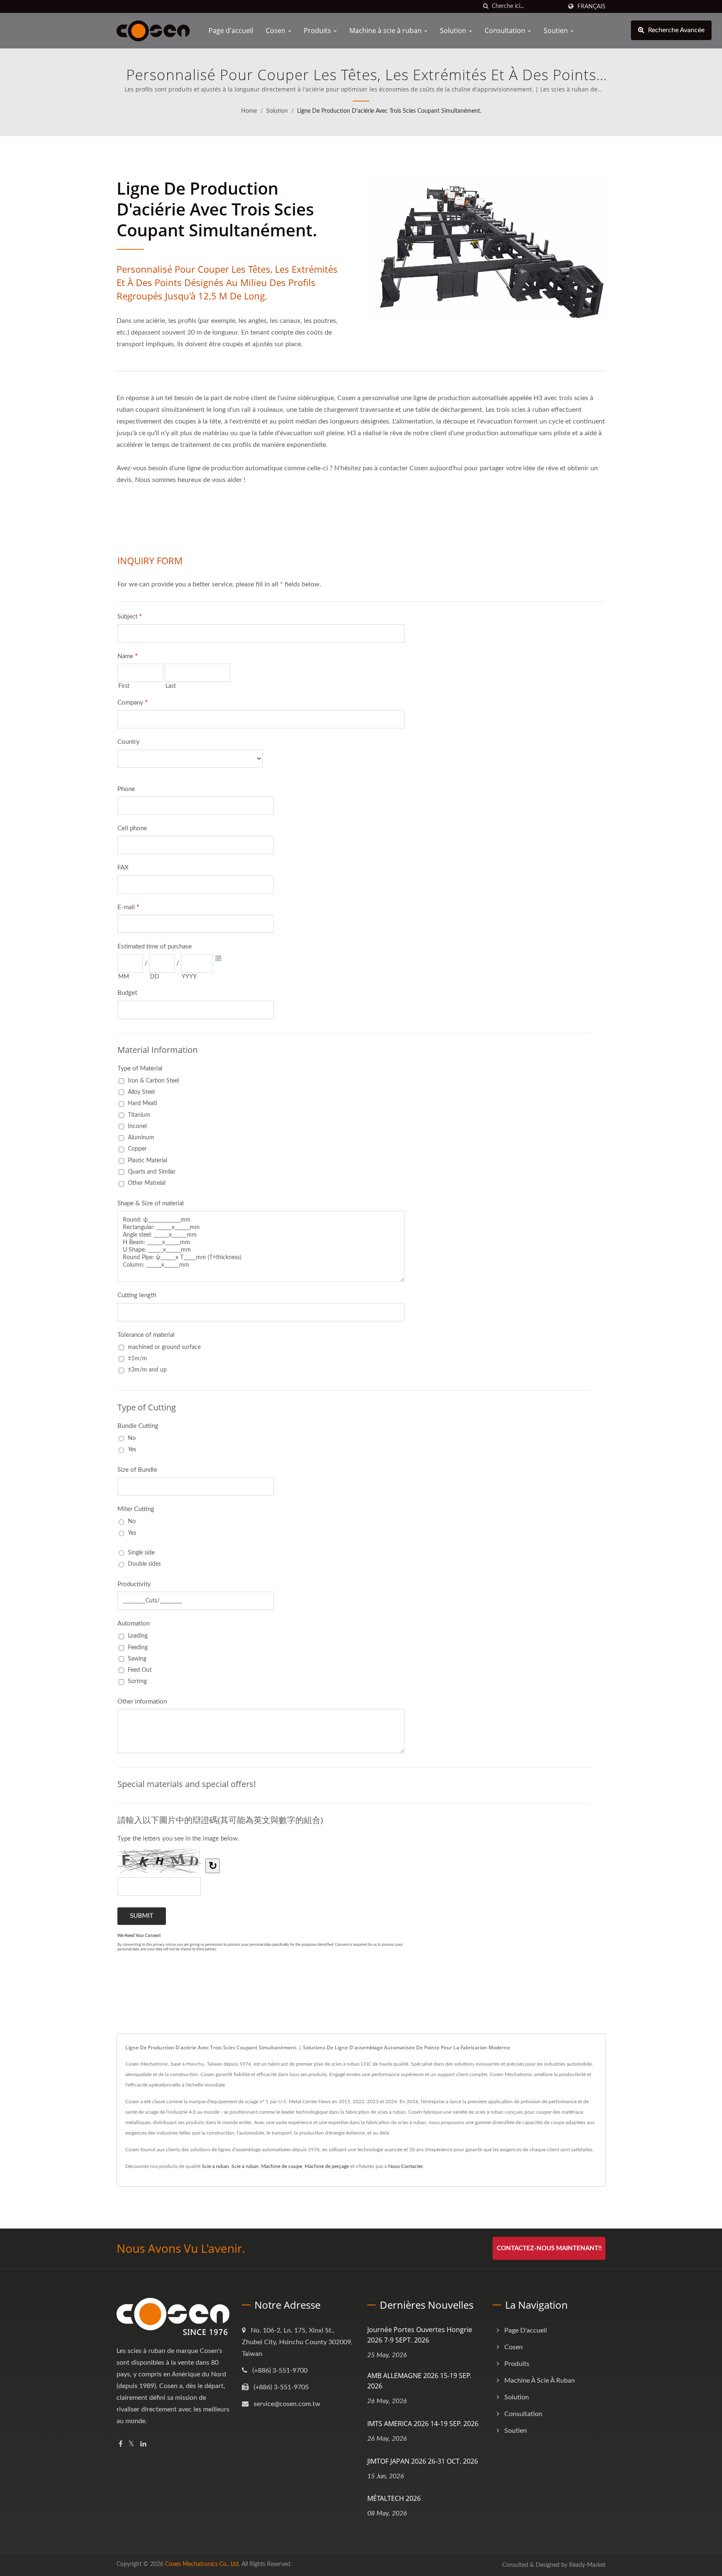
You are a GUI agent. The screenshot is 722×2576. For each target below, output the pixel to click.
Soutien (557, 30)
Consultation (506, 30)
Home (249, 111)
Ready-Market (587, 2565)
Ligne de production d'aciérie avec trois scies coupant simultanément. (389, 111)
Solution (454, 30)
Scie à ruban (215, 2166)
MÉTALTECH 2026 (394, 2498)
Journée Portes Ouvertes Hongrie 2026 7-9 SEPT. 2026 (420, 2335)
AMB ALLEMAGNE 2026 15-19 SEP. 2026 (419, 2381)
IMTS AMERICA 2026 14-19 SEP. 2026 (423, 2424)
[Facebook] (121, 2444)
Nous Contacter (405, 2166)
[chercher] (486, 6)
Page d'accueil (231, 30)
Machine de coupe (282, 2166)
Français (591, 6)
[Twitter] (131, 2444)
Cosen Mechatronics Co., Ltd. (202, 2564)
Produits (318, 30)
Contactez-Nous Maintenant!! (549, 2248)
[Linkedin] (143, 2444)
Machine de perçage (327, 2166)
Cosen (276, 30)
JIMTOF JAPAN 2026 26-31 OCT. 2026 (423, 2461)
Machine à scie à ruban (386, 30)
